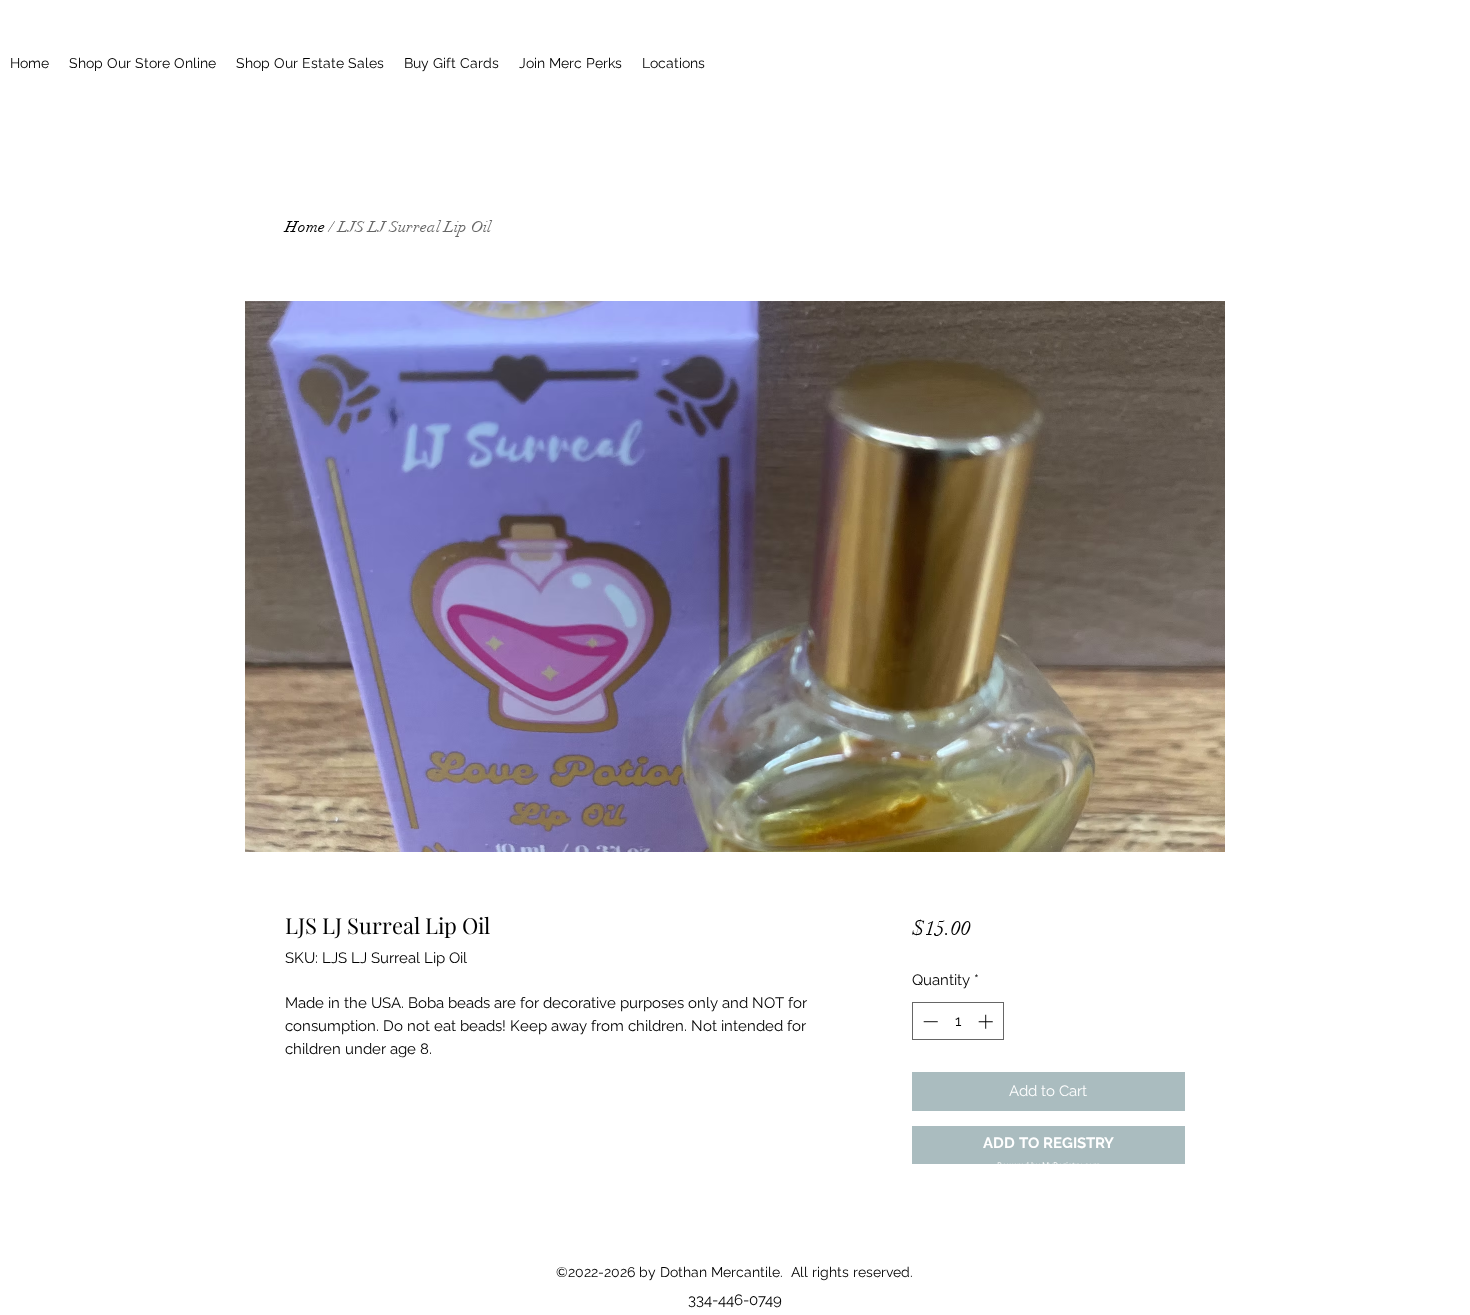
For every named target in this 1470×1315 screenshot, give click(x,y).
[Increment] (987, 1021)
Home (305, 227)
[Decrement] (928, 1021)
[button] (1048, 1145)
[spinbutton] (957, 1021)
